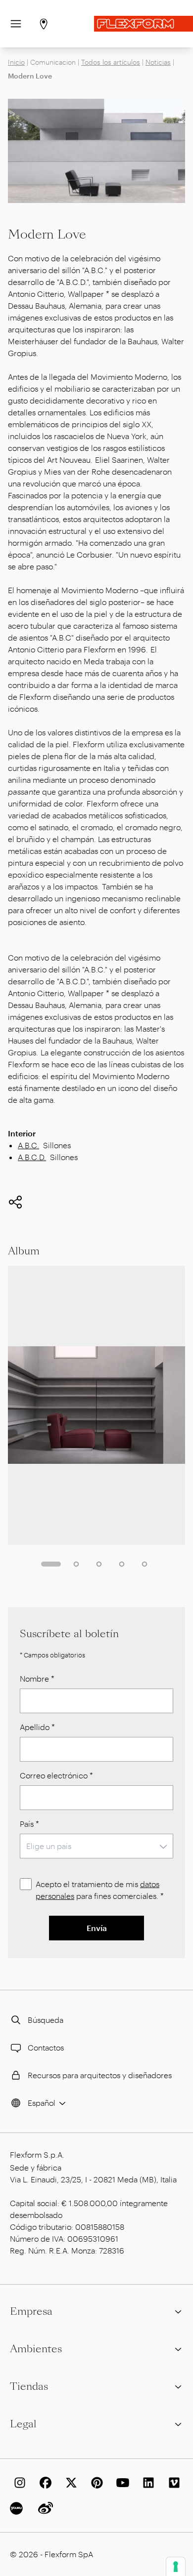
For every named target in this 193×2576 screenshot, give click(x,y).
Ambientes (36, 2349)
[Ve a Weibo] (44, 2508)
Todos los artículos (111, 62)
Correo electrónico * (56, 1775)
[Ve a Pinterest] (95, 2483)
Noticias (158, 62)
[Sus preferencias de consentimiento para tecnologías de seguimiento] (176, 2567)
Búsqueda (46, 2020)
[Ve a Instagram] (18, 2483)
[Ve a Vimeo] (172, 2483)
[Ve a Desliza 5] (145, 1564)
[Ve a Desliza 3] (99, 1564)
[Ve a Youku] (18, 2508)
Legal (23, 2424)
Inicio (16, 62)
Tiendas (29, 2386)
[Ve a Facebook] (44, 2483)
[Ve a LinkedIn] (146, 2483)
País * (29, 1824)
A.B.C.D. (32, 1157)
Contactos (46, 2047)
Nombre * (37, 1678)
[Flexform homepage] (144, 24)
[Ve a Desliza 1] (51, 1564)
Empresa (31, 2311)
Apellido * (37, 1727)
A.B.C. (28, 1145)
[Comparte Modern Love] (15, 1202)
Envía (97, 1928)
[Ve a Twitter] (69, 2483)
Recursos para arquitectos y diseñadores (100, 2075)
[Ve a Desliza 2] (76, 1564)
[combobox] (96, 1846)
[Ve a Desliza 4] (122, 1564)
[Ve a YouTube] (121, 2483)
